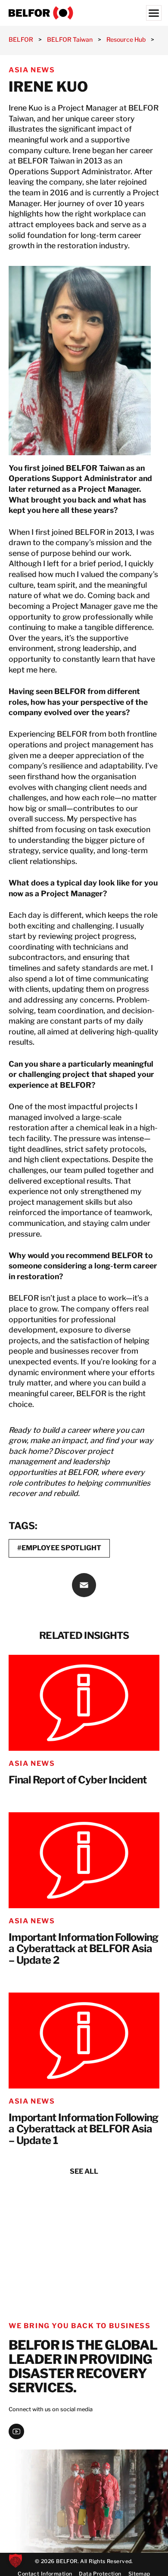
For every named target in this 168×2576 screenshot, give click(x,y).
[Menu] (154, 13)
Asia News (32, 70)
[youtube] (16, 2431)
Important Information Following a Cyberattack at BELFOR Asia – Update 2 (84, 1949)
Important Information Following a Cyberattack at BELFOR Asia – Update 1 (84, 2129)
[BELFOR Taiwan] (84, 13)
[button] (16, 2561)
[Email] (84, 1585)
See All (84, 2171)
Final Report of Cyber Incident (78, 1780)
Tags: (23, 1526)
